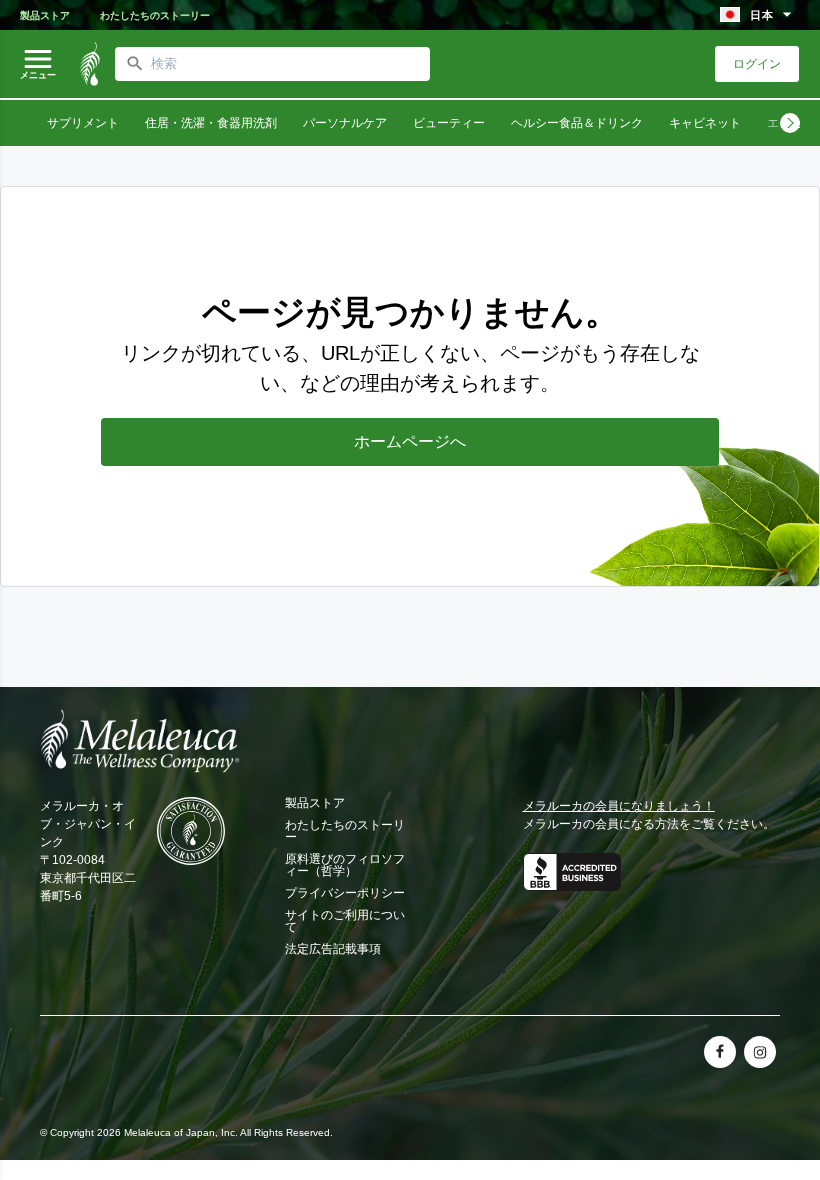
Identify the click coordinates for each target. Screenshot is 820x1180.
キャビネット (705, 123)
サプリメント (83, 123)
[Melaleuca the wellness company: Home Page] (90, 64)
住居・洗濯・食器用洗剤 (211, 123)
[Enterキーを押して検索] (135, 64)
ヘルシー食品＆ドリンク (577, 123)
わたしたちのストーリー (155, 15)
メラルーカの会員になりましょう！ (619, 806)
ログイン (757, 64)
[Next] (790, 123)
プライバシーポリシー (345, 893)
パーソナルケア (345, 123)
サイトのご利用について (345, 921)
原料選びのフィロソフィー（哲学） (345, 865)
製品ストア (45, 15)
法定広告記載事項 (333, 949)
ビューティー (449, 123)
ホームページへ (410, 441)
